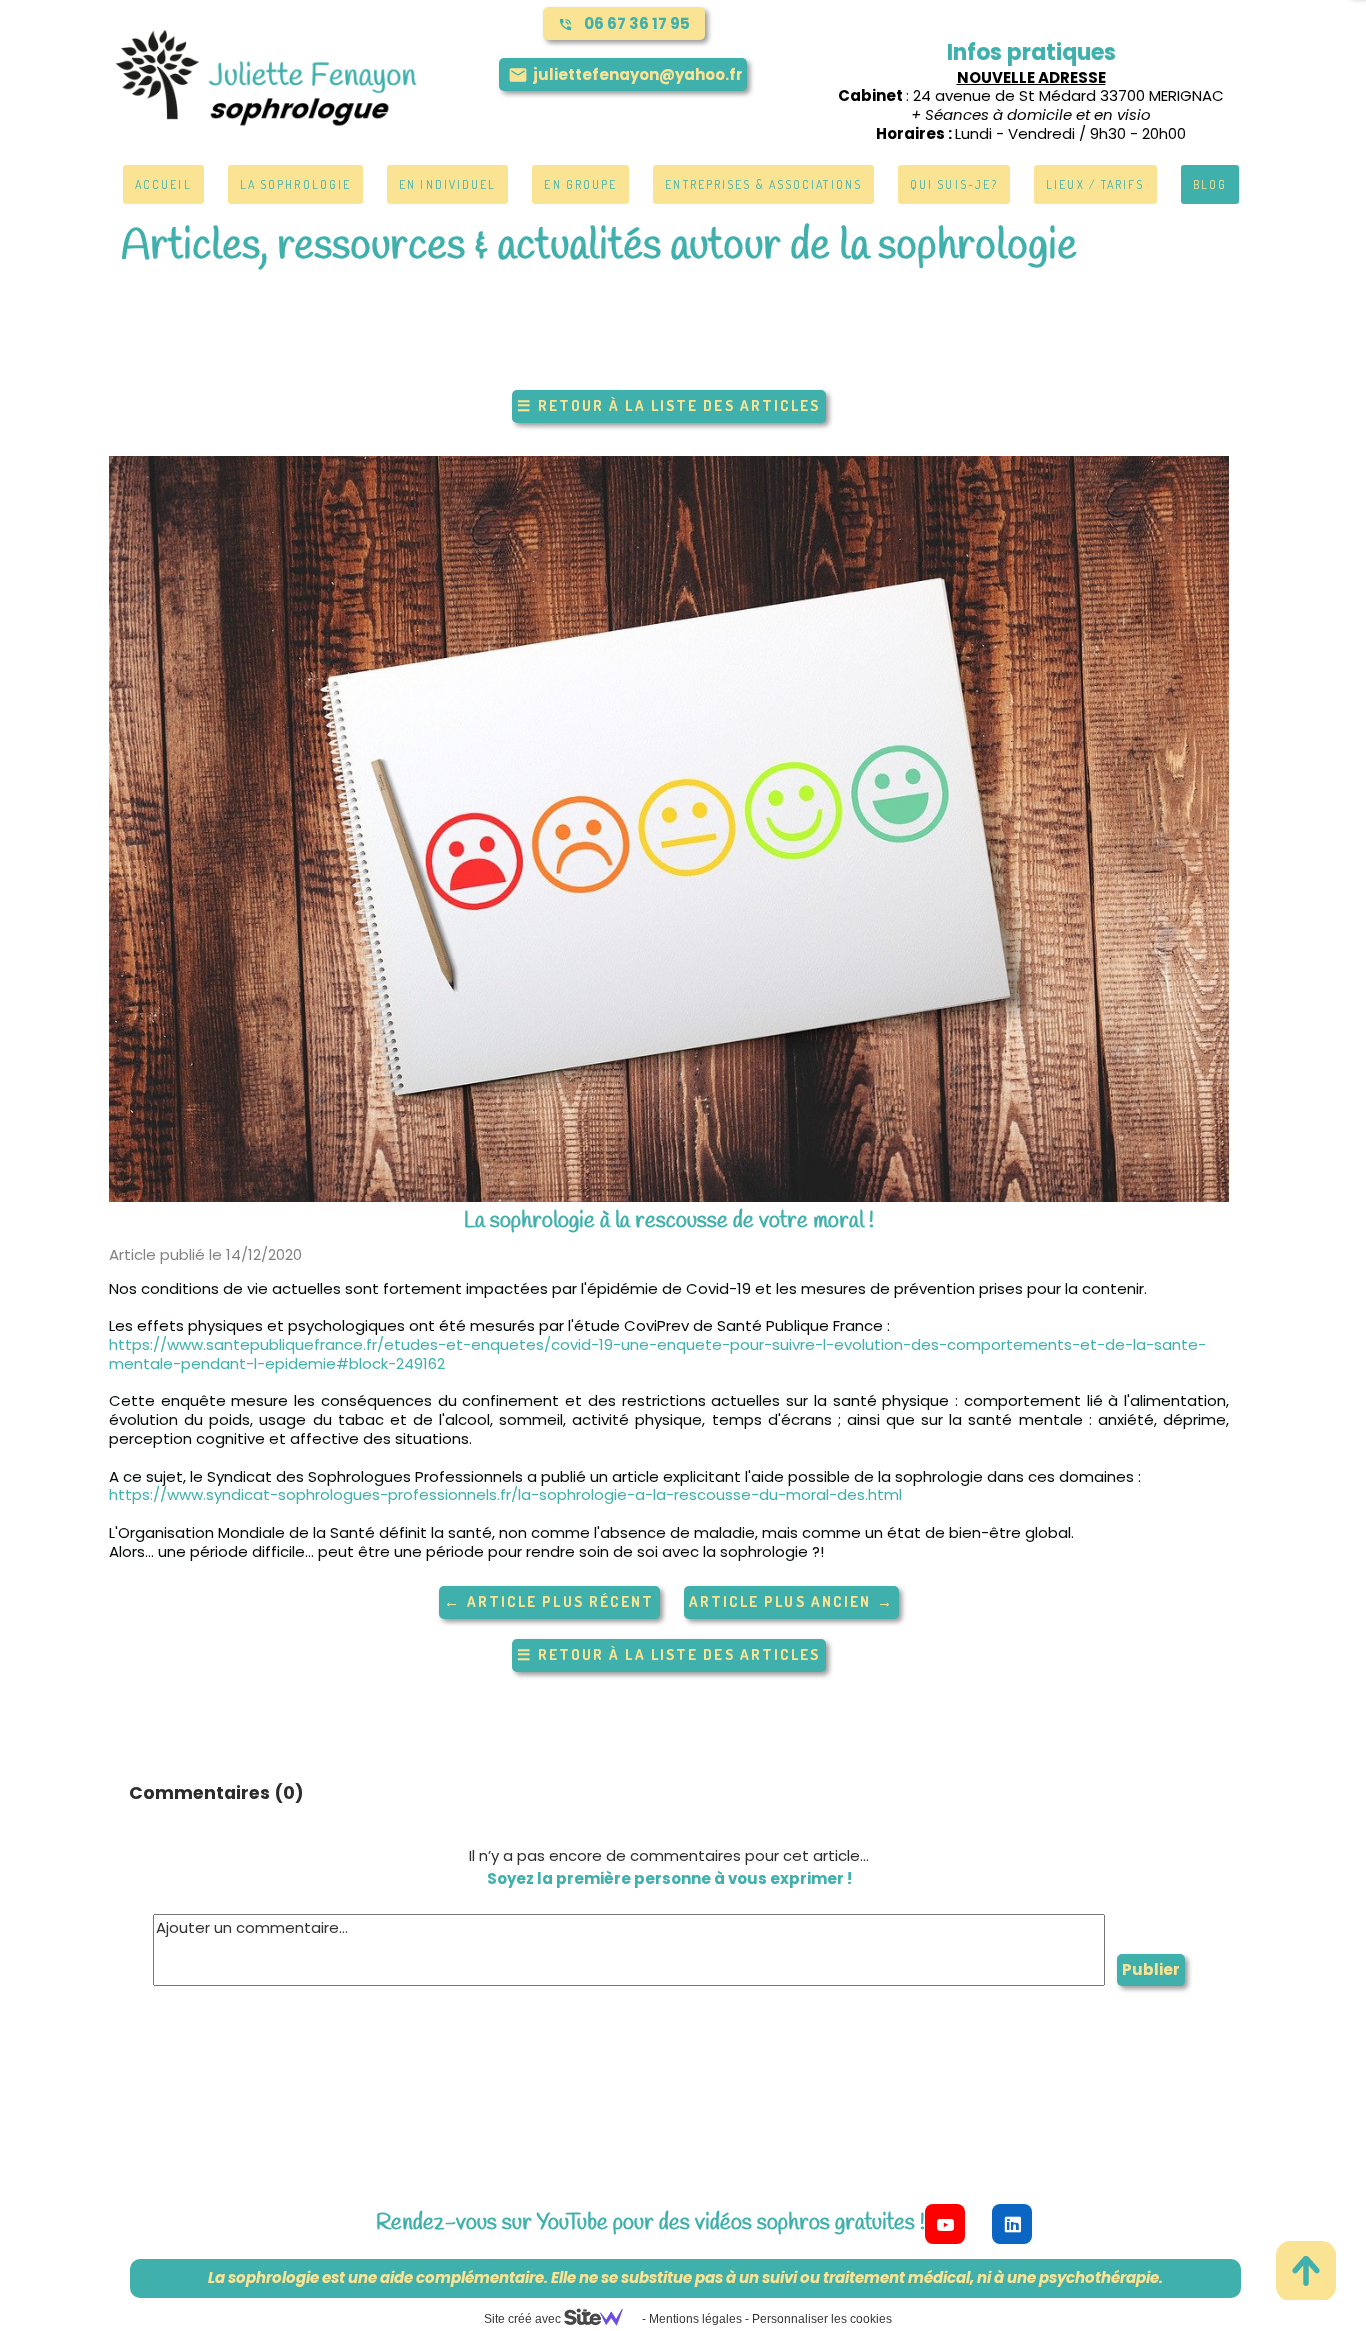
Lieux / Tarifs (1095, 184)
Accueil (163, 184)
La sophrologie (295, 184)
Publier (1151, 1969)
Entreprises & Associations (763, 184)
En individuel (447, 184)
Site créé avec (524, 2319)
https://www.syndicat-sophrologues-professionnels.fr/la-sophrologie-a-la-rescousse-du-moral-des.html (505, 1494)
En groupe (580, 184)
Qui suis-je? (954, 184)
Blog (1210, 184)
